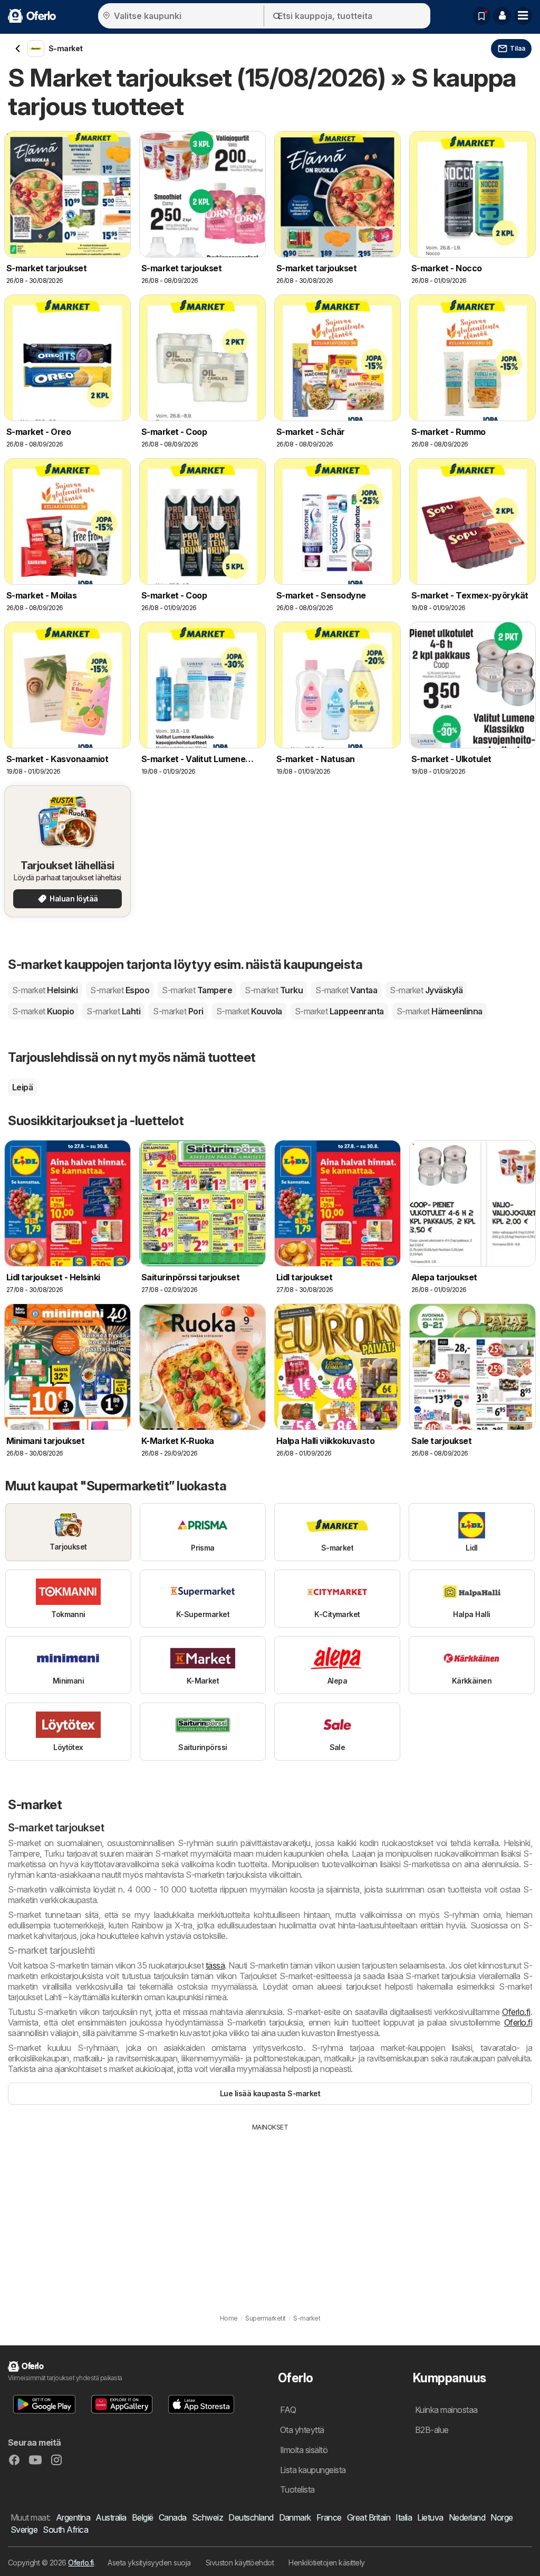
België (143, 2517)
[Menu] (523, 16)
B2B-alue (432, 2430)
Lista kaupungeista (313, 2470)
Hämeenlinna (440, 1011)
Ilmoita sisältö (304, 2450)
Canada (173, 2517)
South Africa (65, 2530)
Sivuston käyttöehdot (240, 2563)
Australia (111, 2517)
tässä (215, 1965)
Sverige (24, 2530)
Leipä (22, 1087)
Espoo (120, 990)
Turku (274, 990)
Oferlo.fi (516, 2012)
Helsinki (45, 990)
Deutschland (251, 2517)
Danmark (295, 2517)
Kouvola (249, 1011)
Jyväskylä (426, 990)
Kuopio (43, 1011)
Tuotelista (297, 2489)
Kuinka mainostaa (446, 2410)
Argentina (73, 2517)
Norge (502, 2517)
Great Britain (369, 2517)
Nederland (467, 2517)
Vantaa (346, 990)
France (329, 2517)
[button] (502, 16)
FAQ (288, 2410)
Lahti (113, 1011)
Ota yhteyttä (302, 2430)
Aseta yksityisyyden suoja (149, 2563)
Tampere (197, 990)
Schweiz (208, 2517)
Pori (178, 1011)
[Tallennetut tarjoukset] (481, 16)
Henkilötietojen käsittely (326, 2563)
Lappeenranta (339, 1011)
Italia (404, 2517)
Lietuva (430, 2517)
